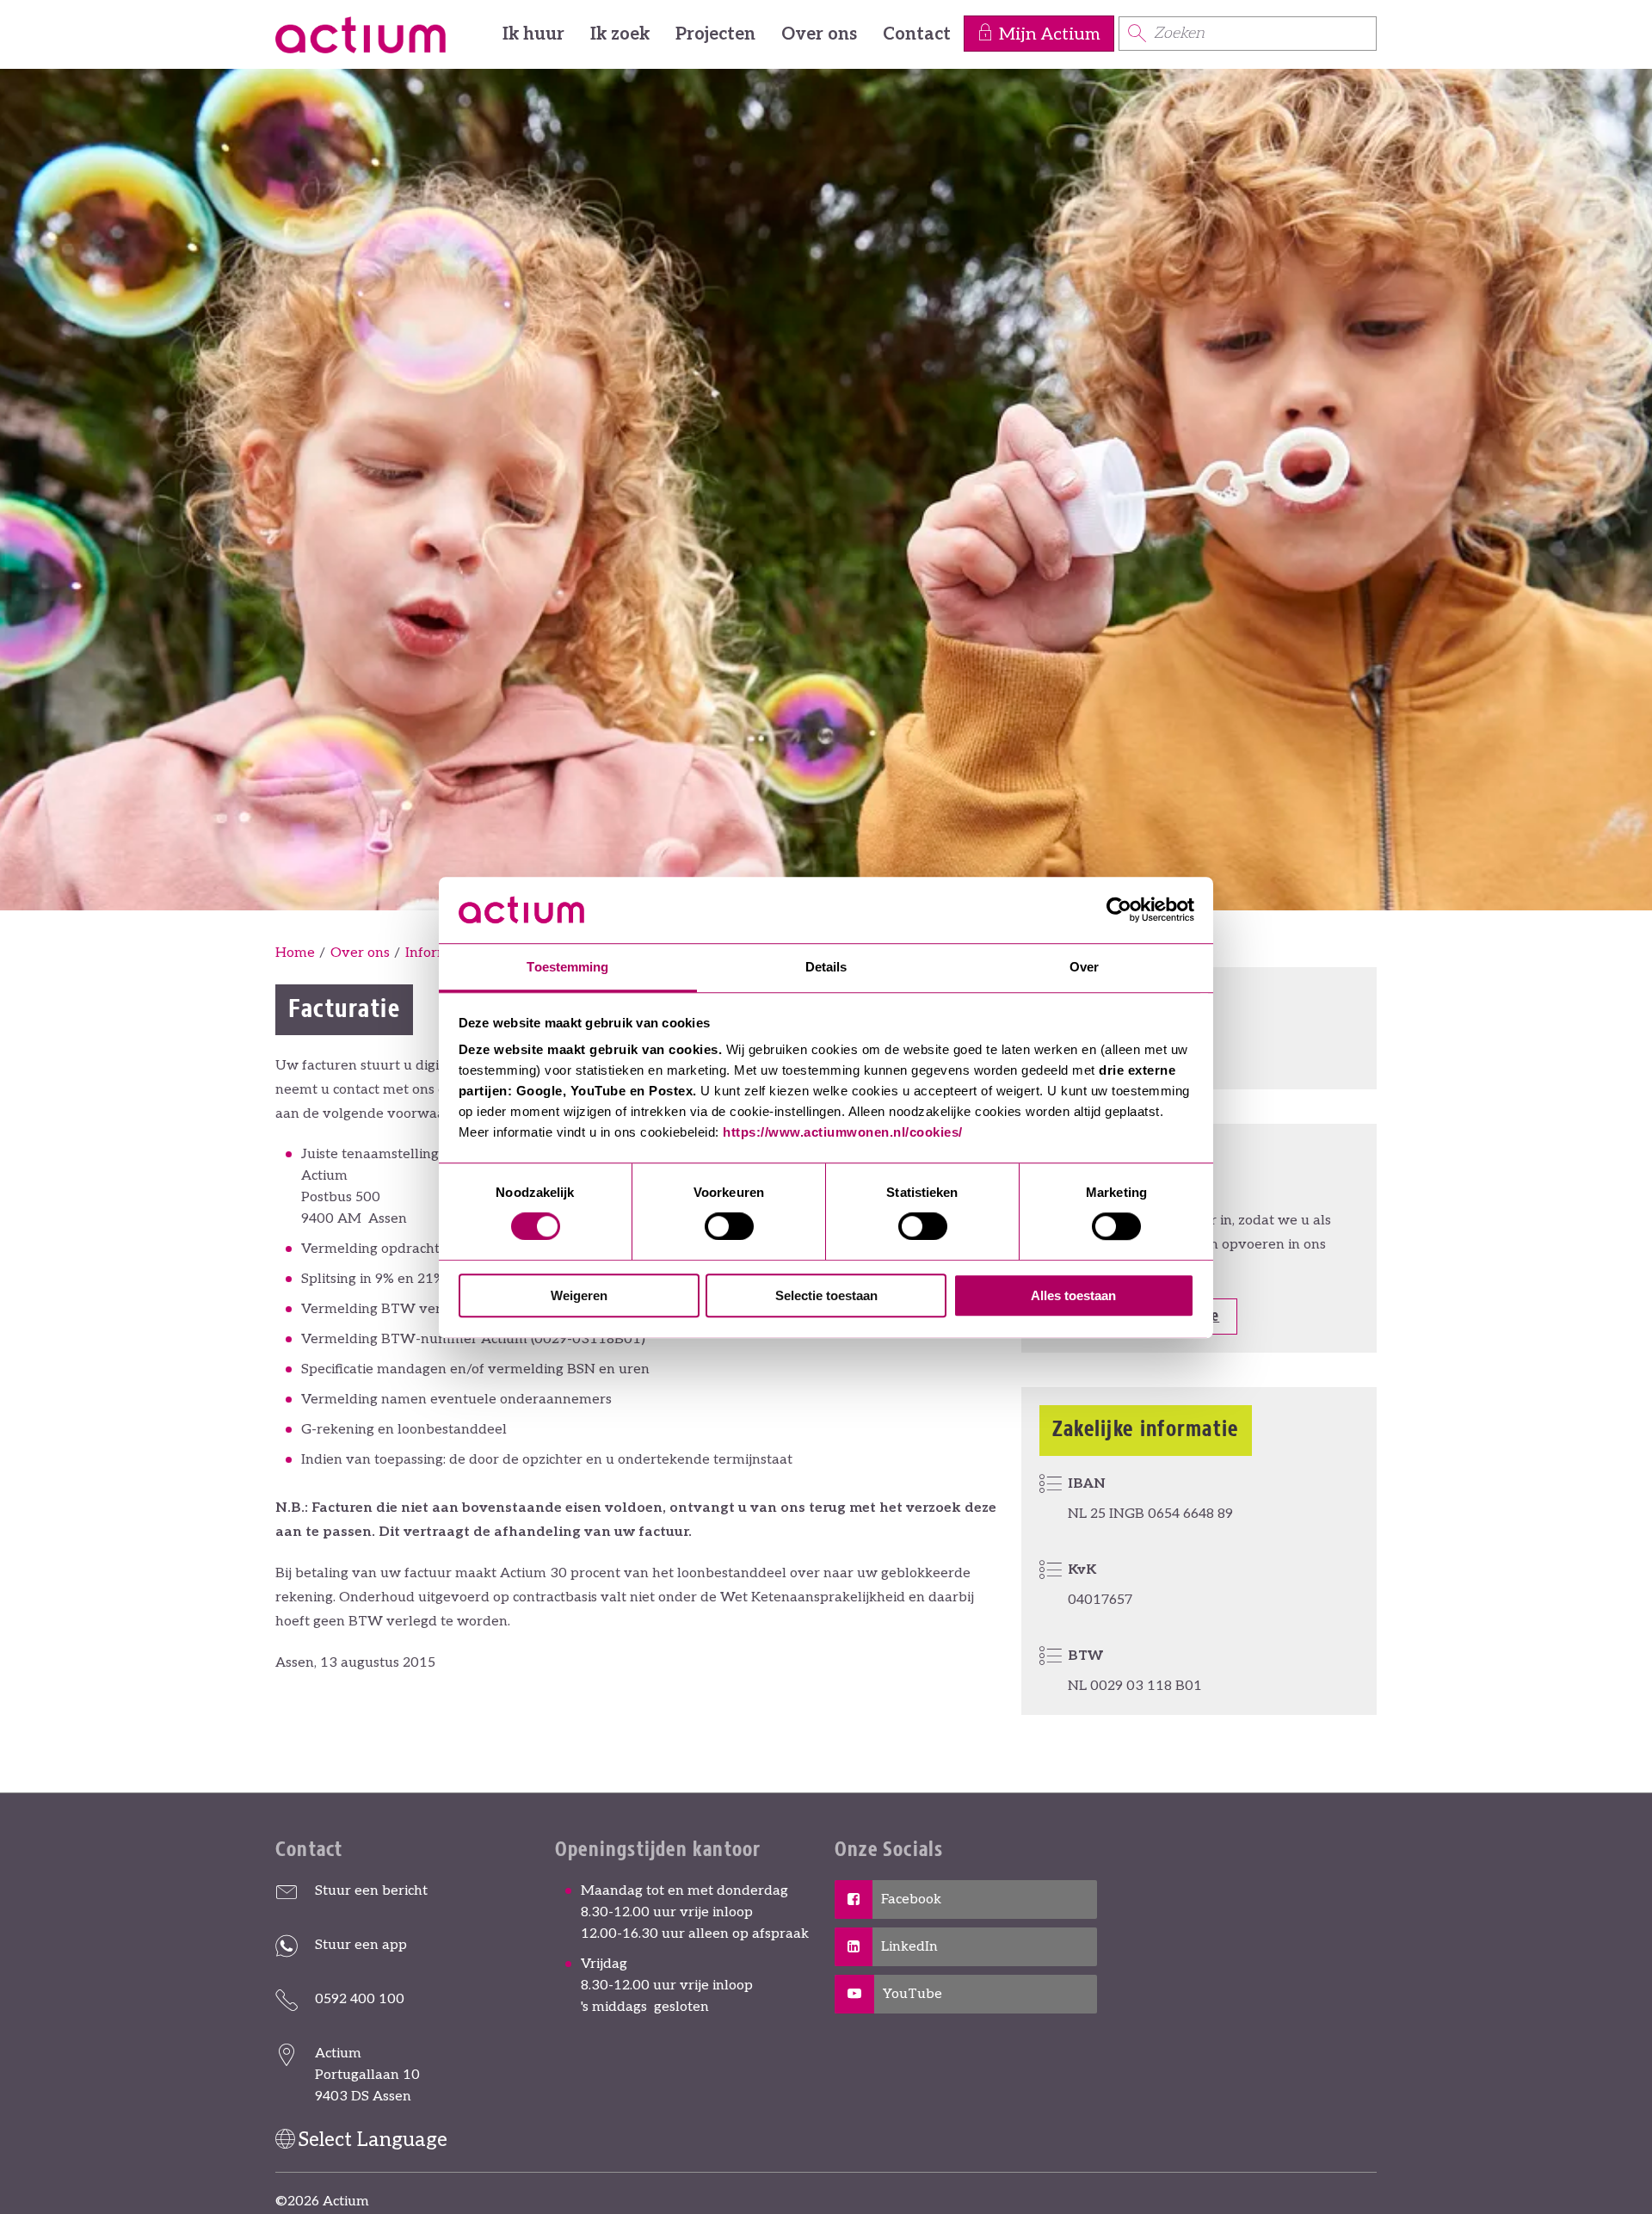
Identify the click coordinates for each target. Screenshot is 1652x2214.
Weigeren (579, 1295)
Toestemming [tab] (567, 967)
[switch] (729, 1226)
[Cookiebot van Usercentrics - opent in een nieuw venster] (1119, 910)
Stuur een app (361, 1945)
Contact (917, 34)
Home (295, 953)
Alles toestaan (1073, 1295)
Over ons (819, 34)
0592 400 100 (360, 1999)
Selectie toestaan (826, 1295)
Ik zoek (620, 34)
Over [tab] (1084, 967)
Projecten (715, 34)
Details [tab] (826, 967)
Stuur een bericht (371, 1891)
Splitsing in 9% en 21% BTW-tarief (412, 1279)
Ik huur (533, 34)
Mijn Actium (1050, 34)
